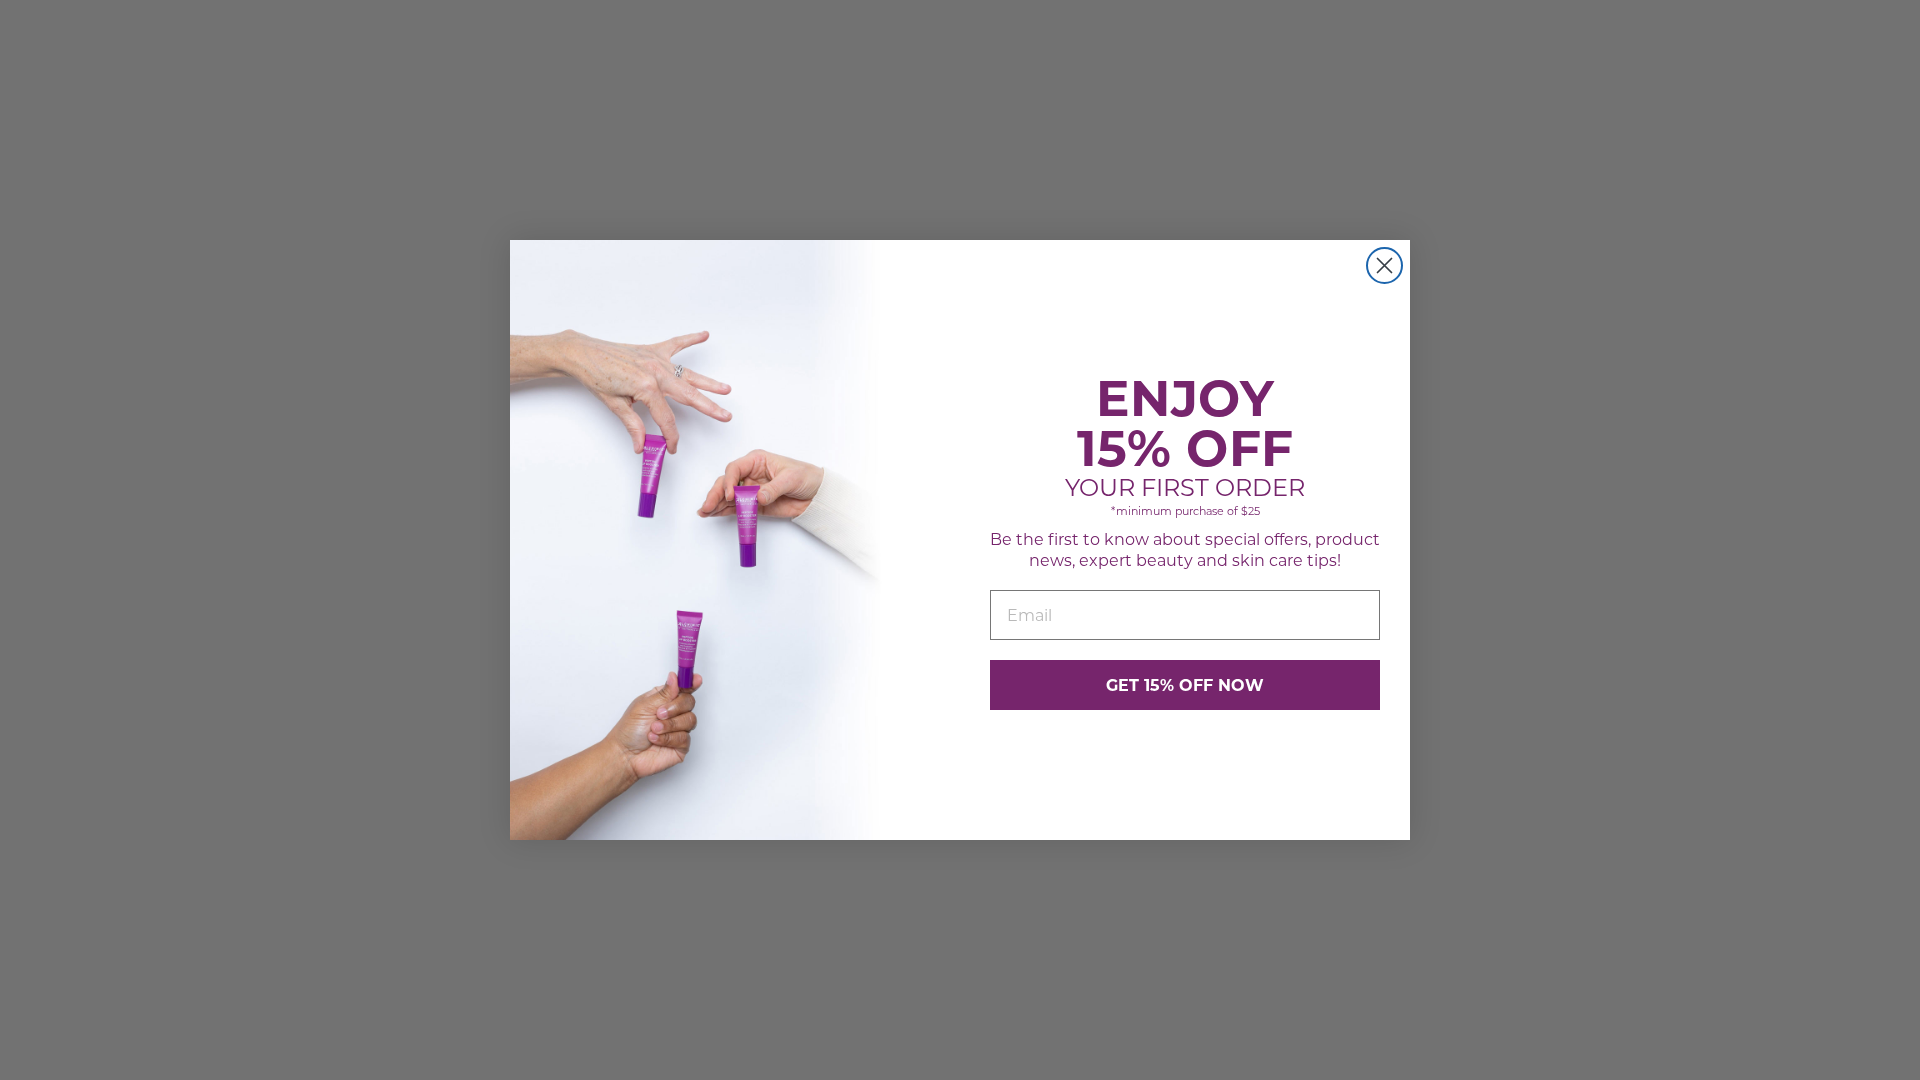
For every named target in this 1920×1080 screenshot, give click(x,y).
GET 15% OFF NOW (1185, 684)
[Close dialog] (1384, 265)
